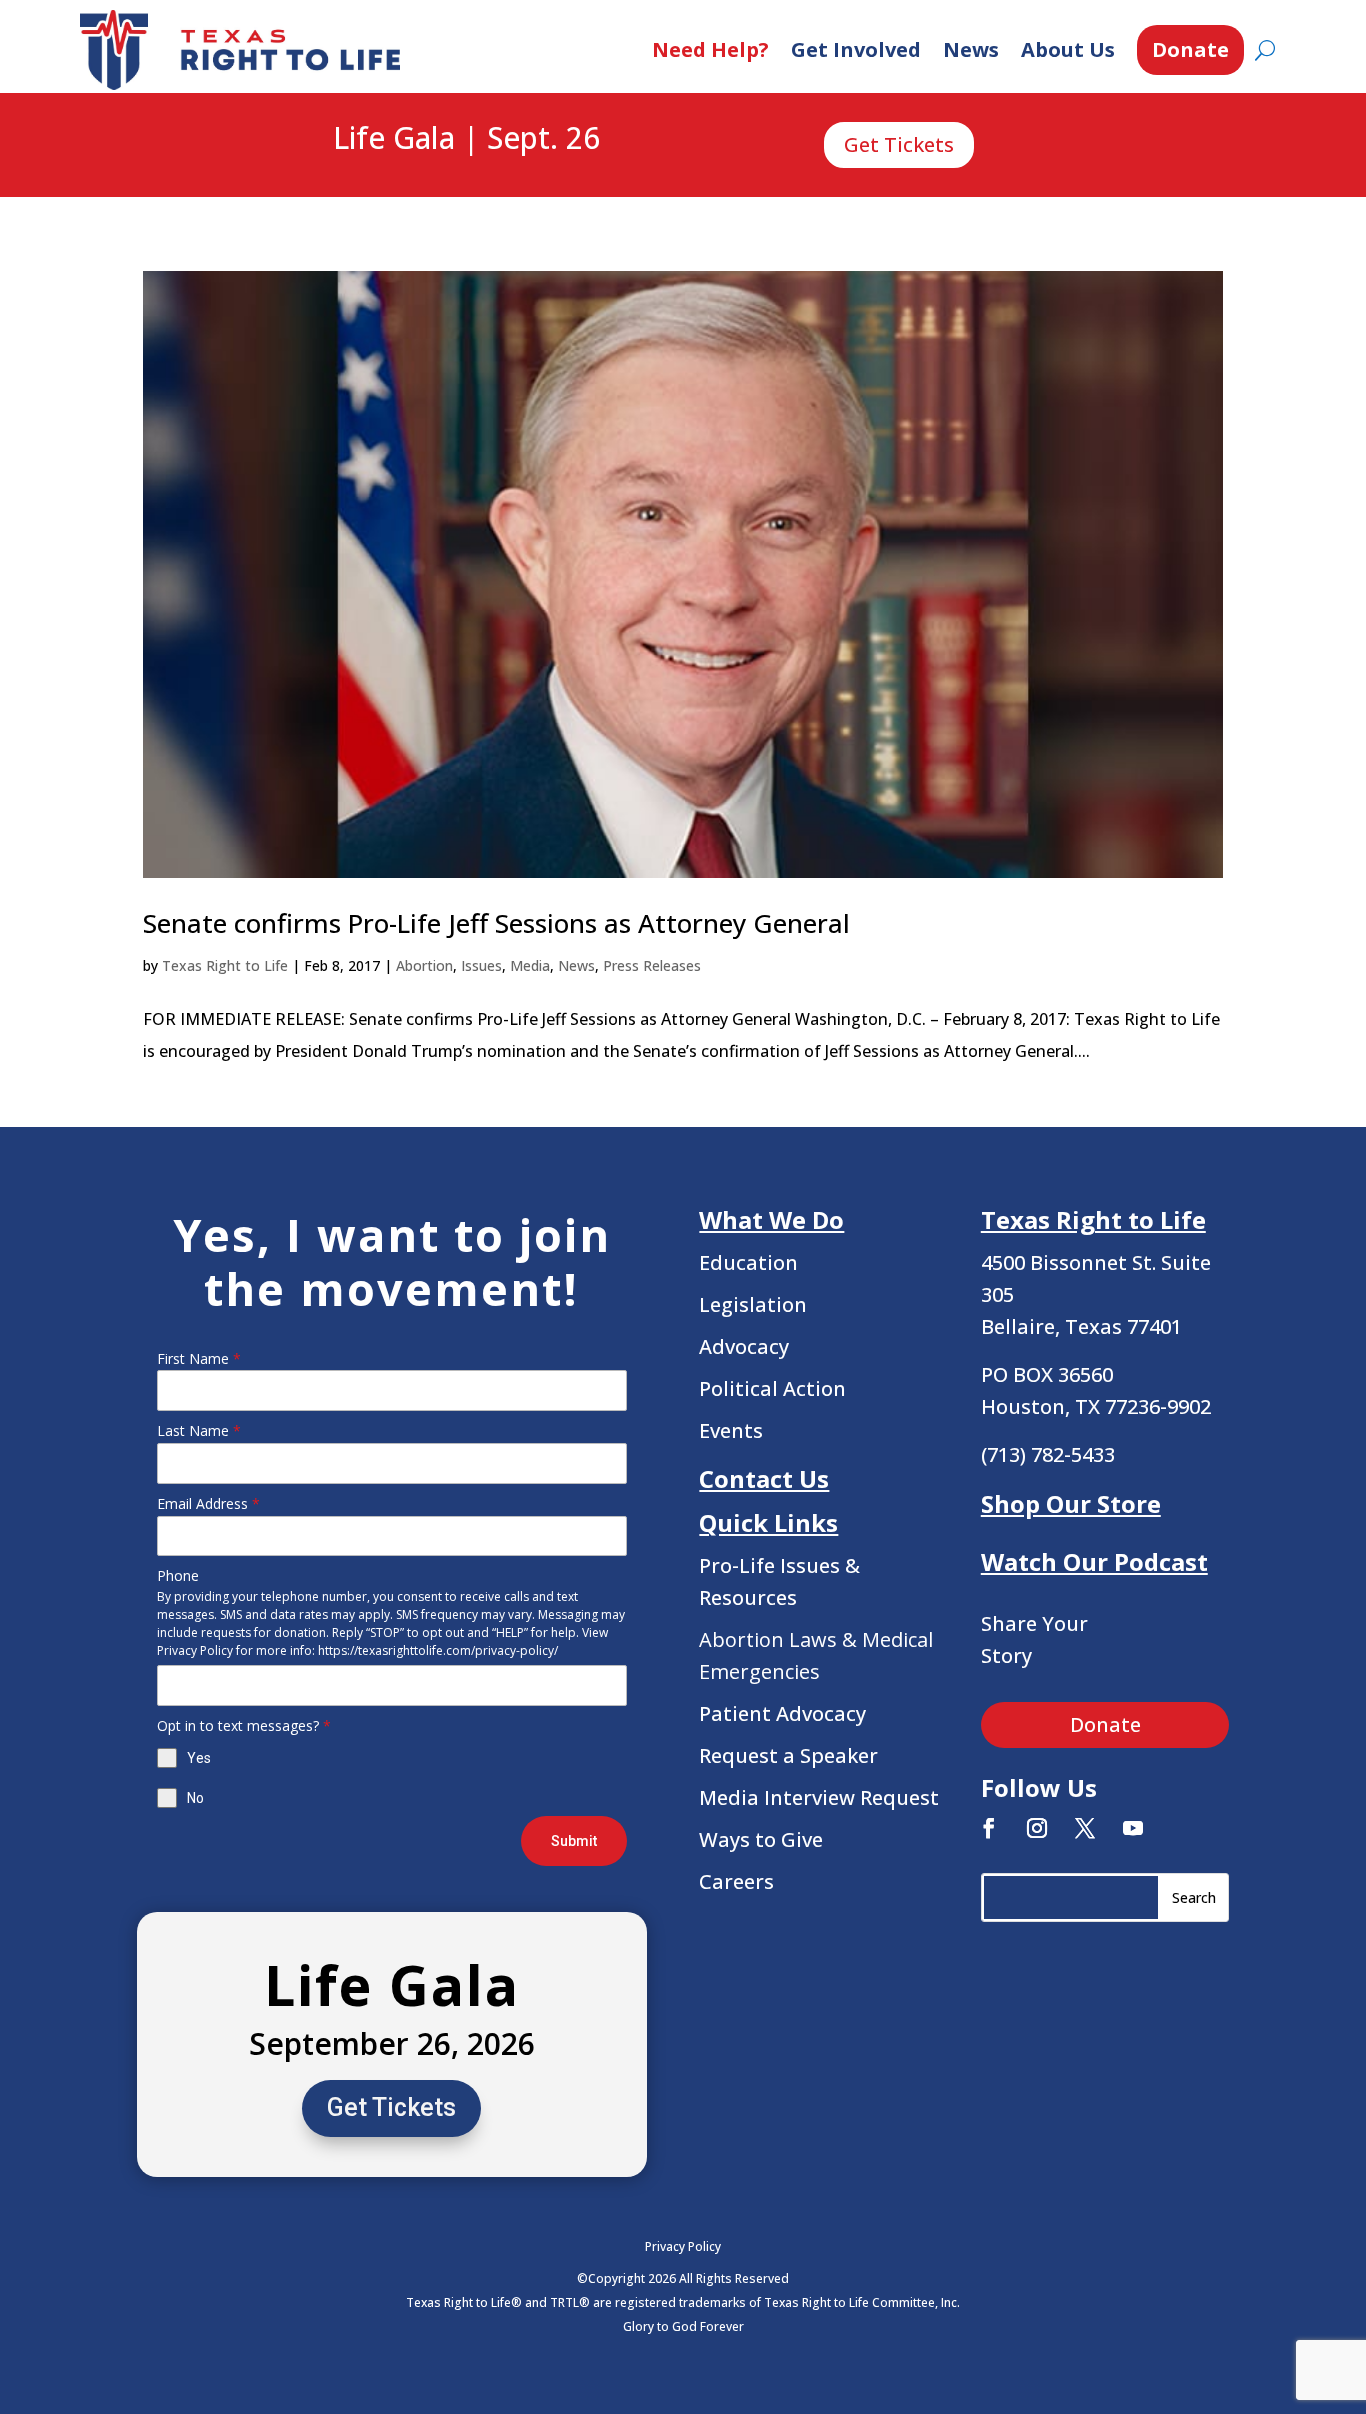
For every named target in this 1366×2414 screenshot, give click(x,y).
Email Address (208, 1503)
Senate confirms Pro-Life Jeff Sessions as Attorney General (496, 923)
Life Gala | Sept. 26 (466, 139)
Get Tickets (899, 144)
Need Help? (710, 49)
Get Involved (856, 49)
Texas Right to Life (225, 965)
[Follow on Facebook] (989, 1828)
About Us (1068, 49)
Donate (1190, 49)
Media (530, 965)
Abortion (424, 965)
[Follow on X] (1085, 1828)
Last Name (199, 1430)
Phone (178, 1575)
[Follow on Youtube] (1133, 1828)
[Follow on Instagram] (1037, 1828)
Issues (481, 965)
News (971, 49)
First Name (199, 1358)
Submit (574, 1841)
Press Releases (652, 965)
